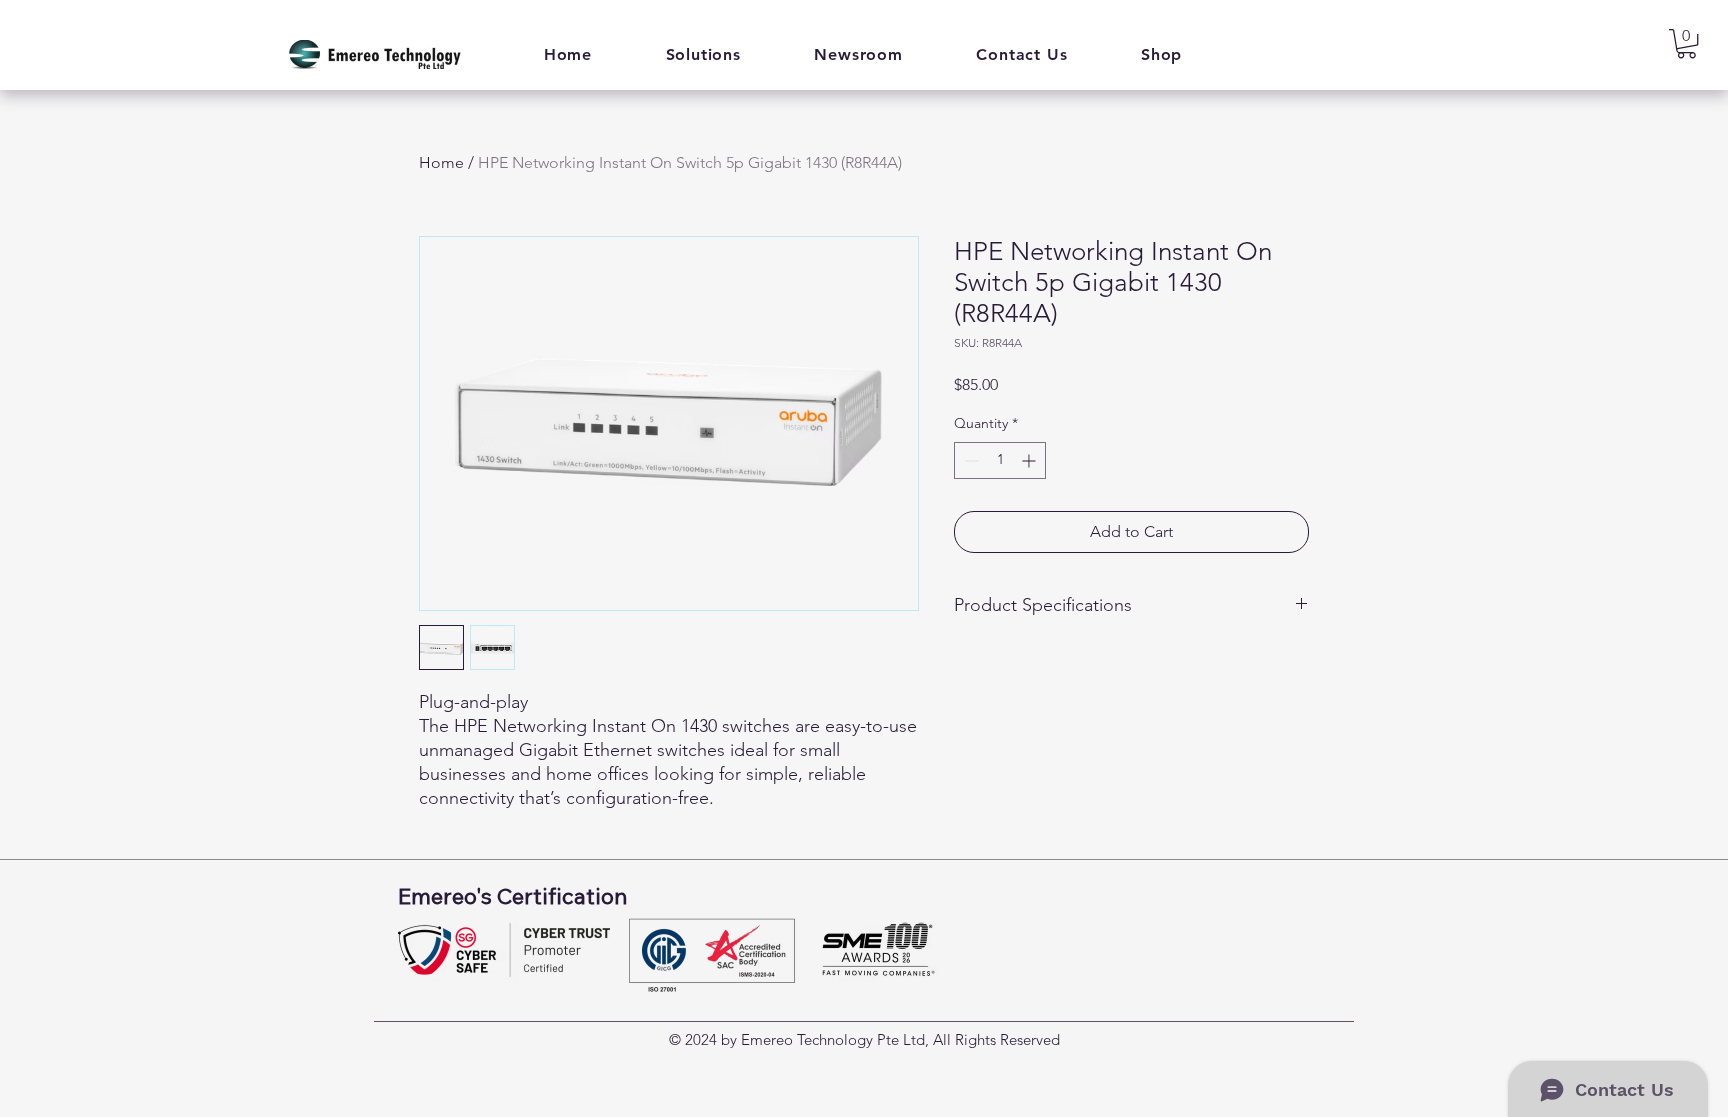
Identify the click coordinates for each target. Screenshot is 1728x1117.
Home (441, 162)
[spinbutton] (1000, 460)
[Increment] (1030, 460)
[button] (703, 54)
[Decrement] (969, 460)
